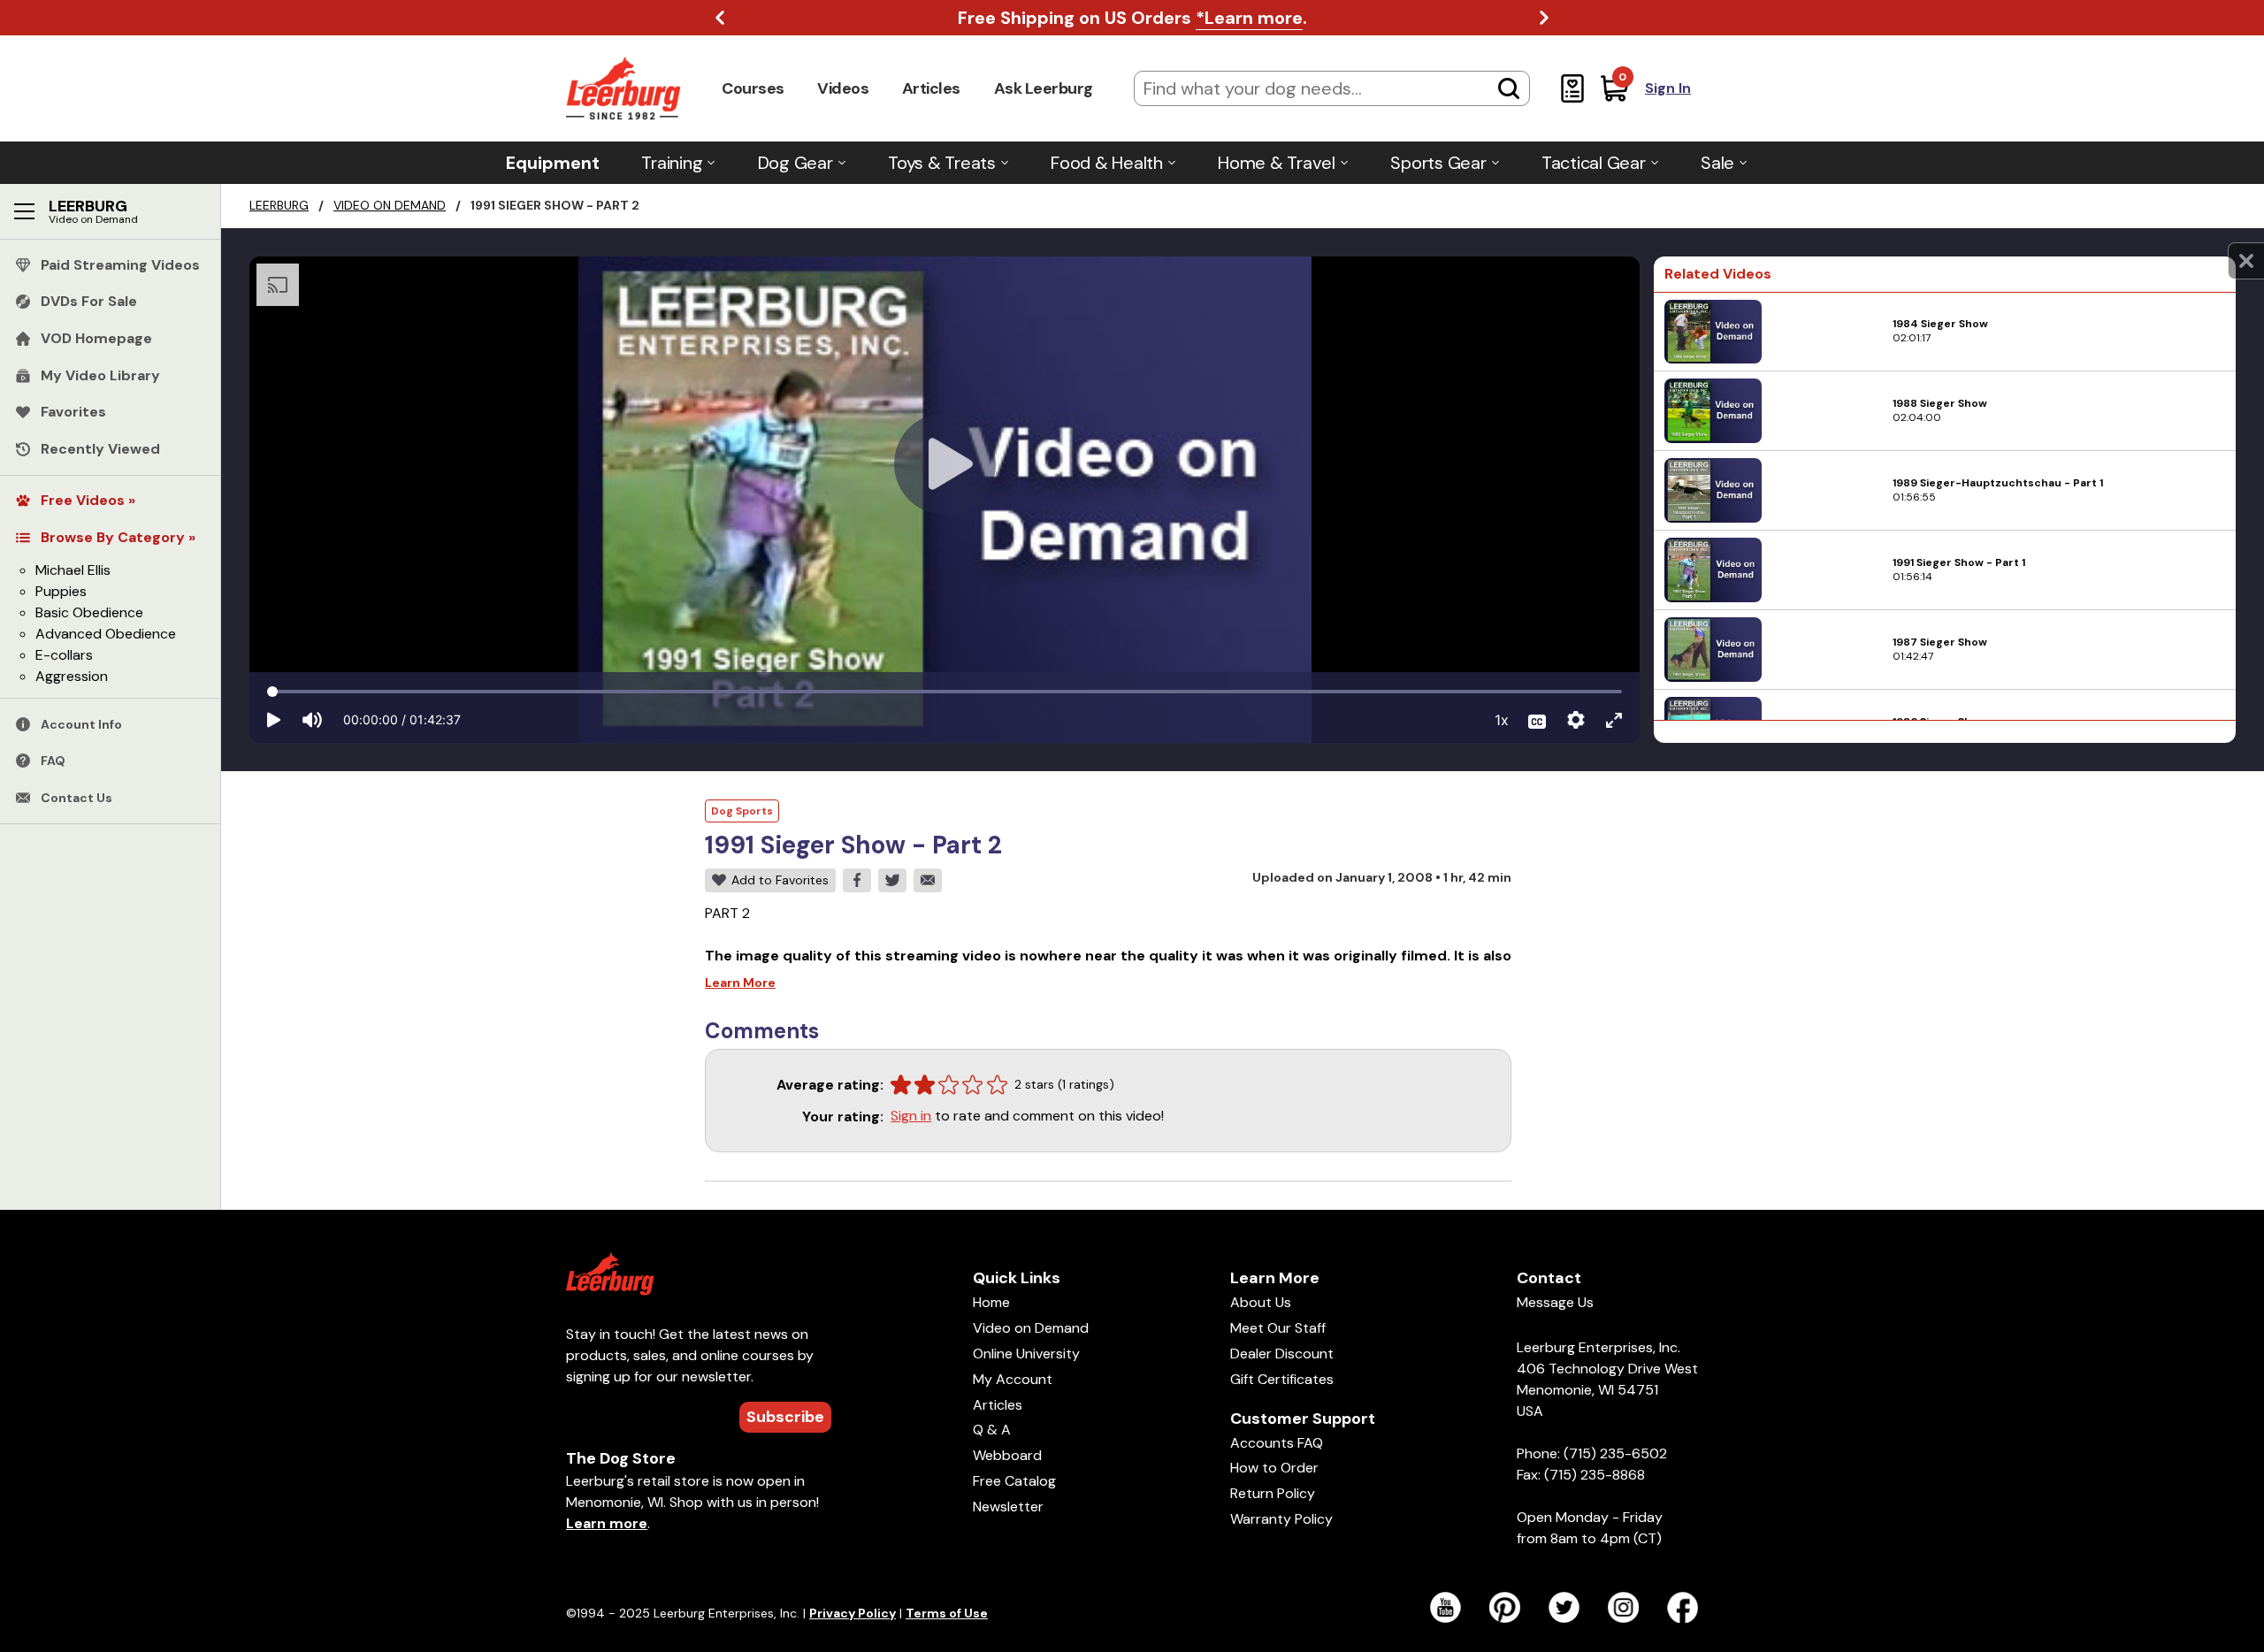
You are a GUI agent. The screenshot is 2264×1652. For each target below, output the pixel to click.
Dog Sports (742, 811)
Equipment (553, 163)
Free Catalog (1014, 1481)
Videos (843, 88)
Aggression (72, 676)
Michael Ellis (73, 570)
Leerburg (279, 205)
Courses (753, 88)
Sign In (1668, 88)
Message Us (1555, 1302)
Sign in (911, 1116)
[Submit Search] (1509, 88)
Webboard (1007, 1455)
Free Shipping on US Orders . (1132, 18)
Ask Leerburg (1044, 88)
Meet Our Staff (1278, 1328)
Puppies (61, 591)
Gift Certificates (1282, 1379)
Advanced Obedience (106, 634)
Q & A (992, 1430)
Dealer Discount (1282, 1354)
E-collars (64, 655)
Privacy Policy (853, 1613)
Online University (1026, 1354)
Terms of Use (947, 1613)
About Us (1261, 1302)
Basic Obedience (89, 612)
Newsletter (1008, 1507)
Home (991, 1302)
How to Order (1274, 1468)
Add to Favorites (780, 880)
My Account (1013, 1379)
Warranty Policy (1281, 1519)
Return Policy (1273, 1493)
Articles (931, 88)
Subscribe (785, 1417)
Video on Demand (390, 205)
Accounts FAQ (1277, 1443)
